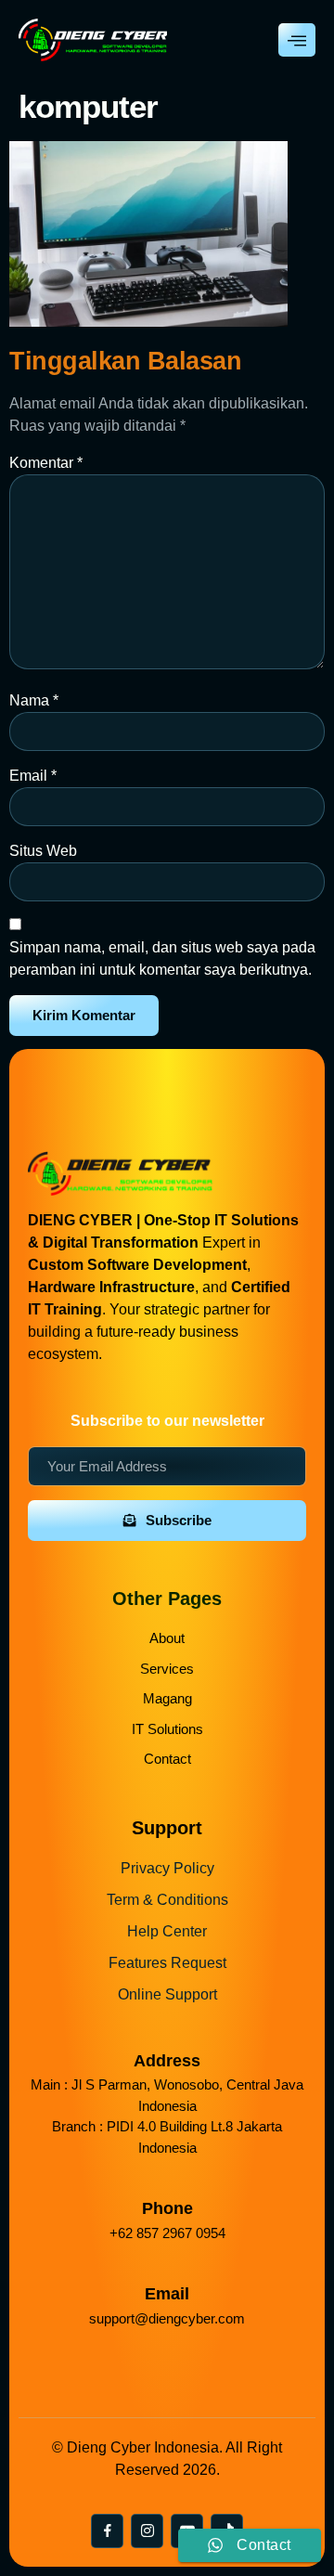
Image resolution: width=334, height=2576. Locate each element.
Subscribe (179, 1520)
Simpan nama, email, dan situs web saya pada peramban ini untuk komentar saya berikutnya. (162, 958)
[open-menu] (297, 40)
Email (33, 776)
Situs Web (43, 851)
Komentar (46, 463)
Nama (34, 700)
